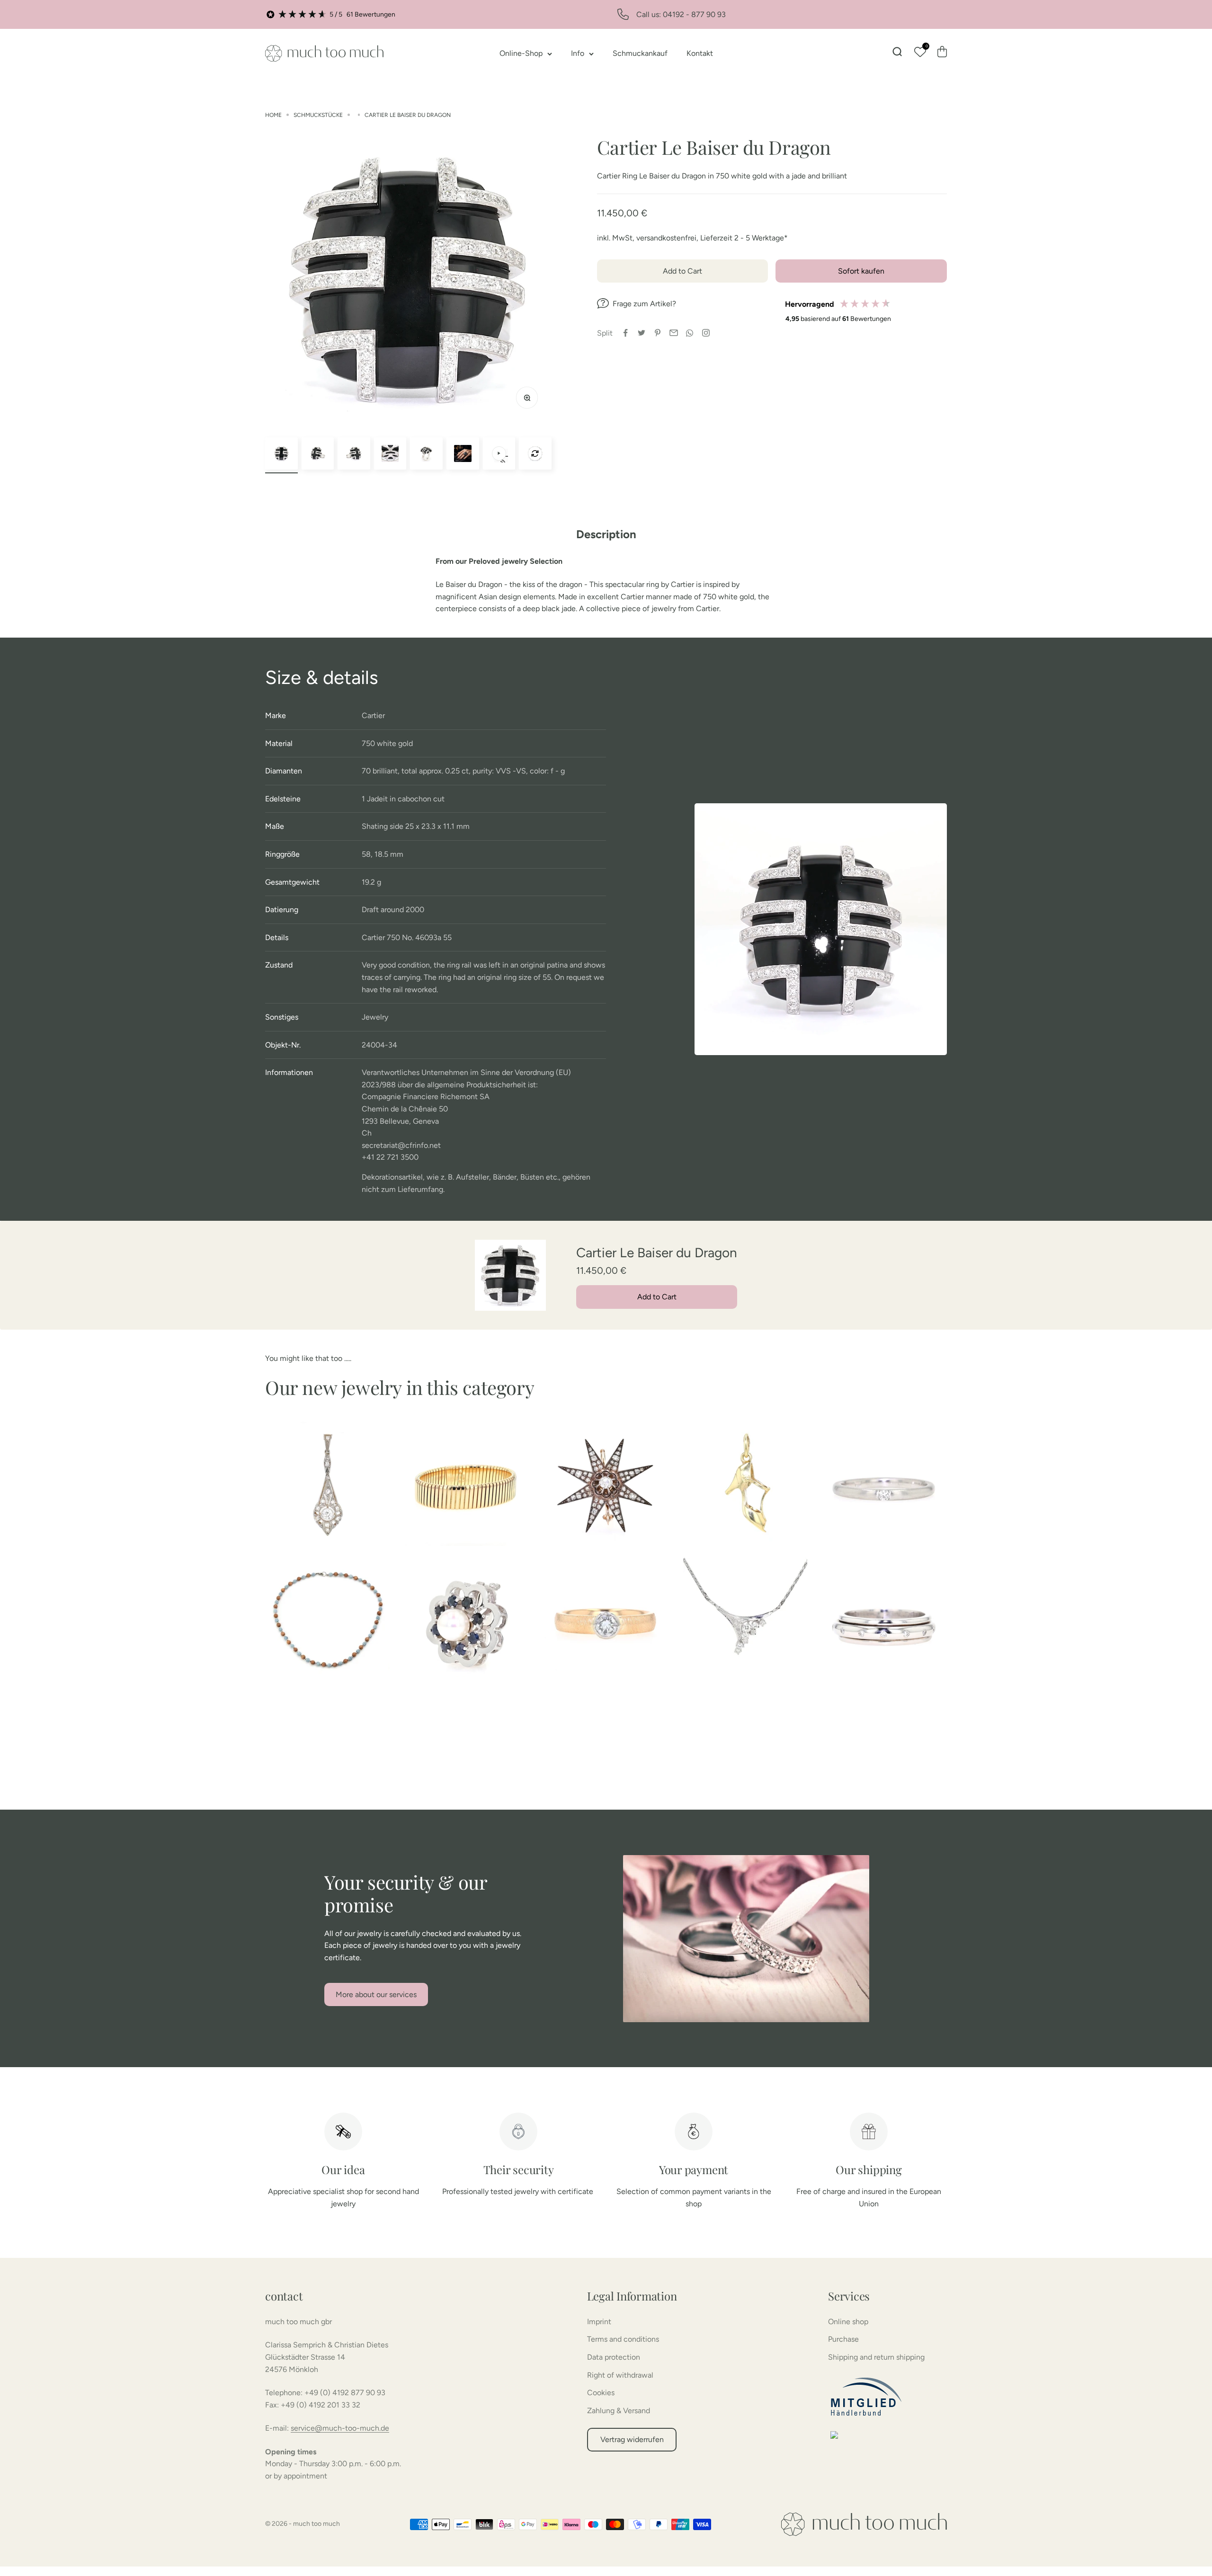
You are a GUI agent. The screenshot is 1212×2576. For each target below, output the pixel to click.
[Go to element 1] (281, 454)
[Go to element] (499, 454)
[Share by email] (674, 333)
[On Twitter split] (642, 333)
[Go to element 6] (463, 454)
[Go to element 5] (426, 454)
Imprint (599, 2322)
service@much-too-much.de (340, 2428)
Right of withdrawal (620, 2375)
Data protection (614, 2357)
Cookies (601, 2393)
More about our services (376, 1994)
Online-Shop (521, 53)
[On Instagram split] (706, 333)
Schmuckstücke (318, 115)
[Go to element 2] (318, 454)
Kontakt (700, 53)
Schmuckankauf (640, 53)
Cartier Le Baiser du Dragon (408, 115)
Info (578, 53)
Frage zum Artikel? (644, 304)
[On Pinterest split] (658, 333)
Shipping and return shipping (876, 2357)
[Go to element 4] (390, 454)
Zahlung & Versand (619, 2411)
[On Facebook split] (625, 333)
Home (273, 115)
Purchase (843, 2339)
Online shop (848, 2322)
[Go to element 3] (354, 454)
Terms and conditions (623, 2339)
